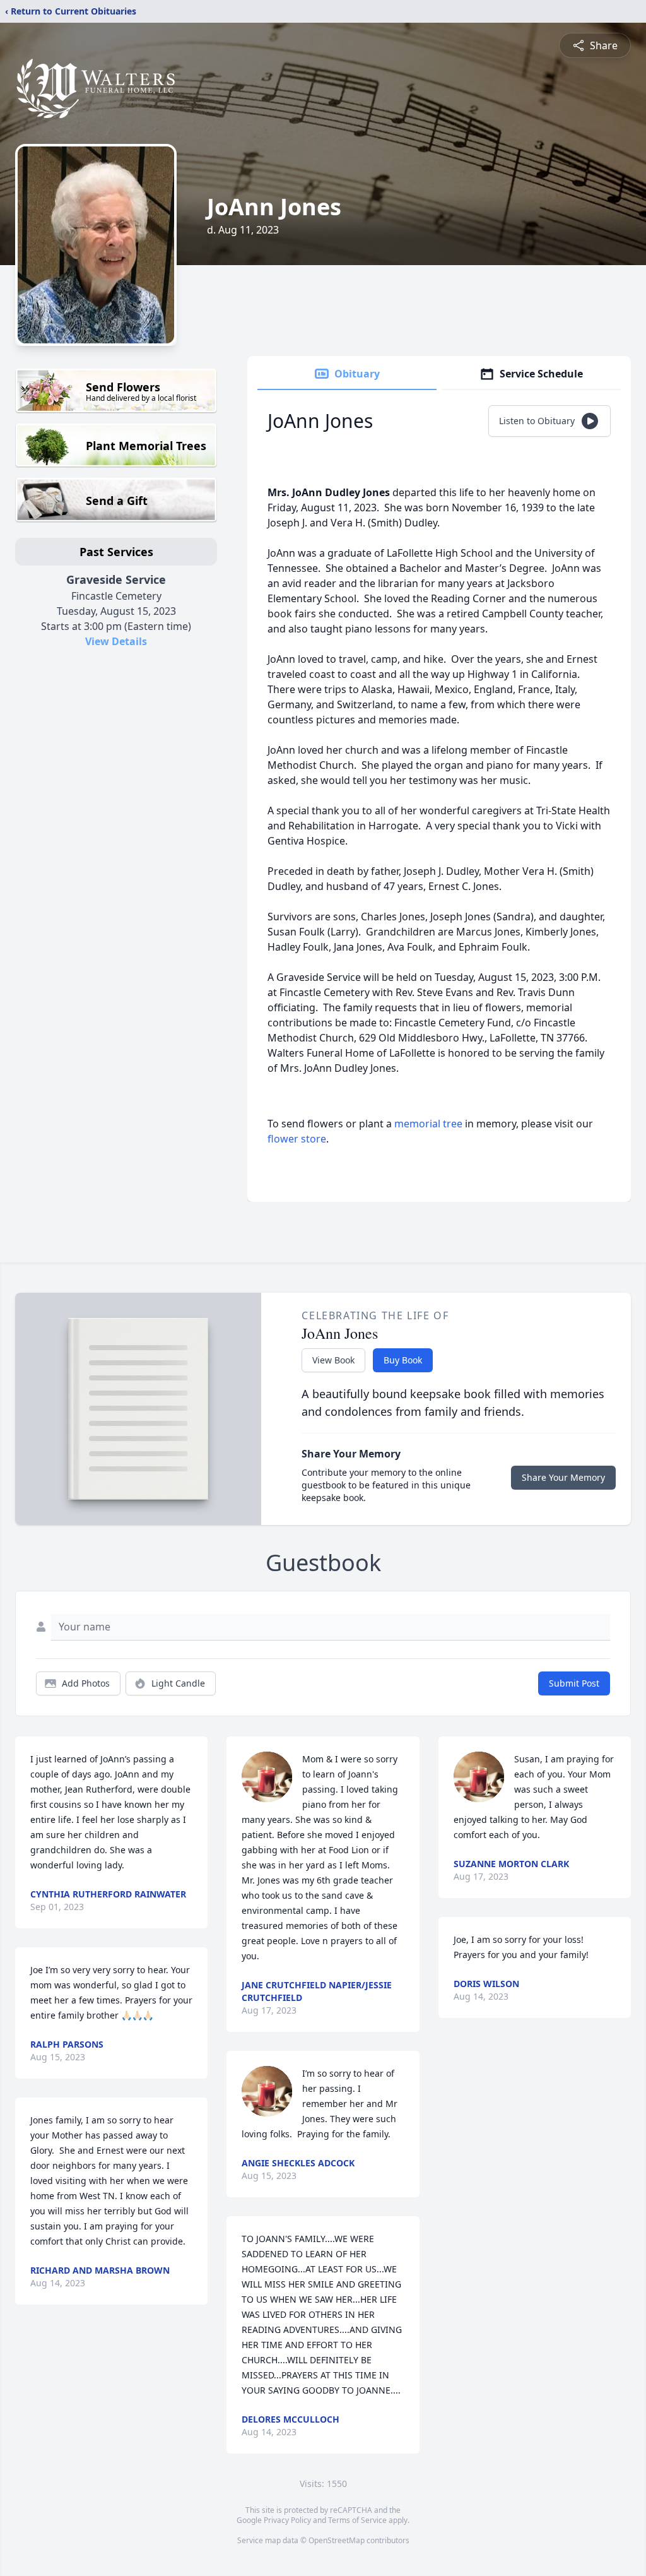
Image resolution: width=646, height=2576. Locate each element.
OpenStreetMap (337, 2540)
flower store (297, 1139)
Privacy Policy (287, 2520)
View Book (333, 1360)
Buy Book (403, 1360)
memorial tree (428, 1124)
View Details (116, 641)
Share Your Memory (563, 1477)
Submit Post (574, 1683)
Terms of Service (357, 2520)
